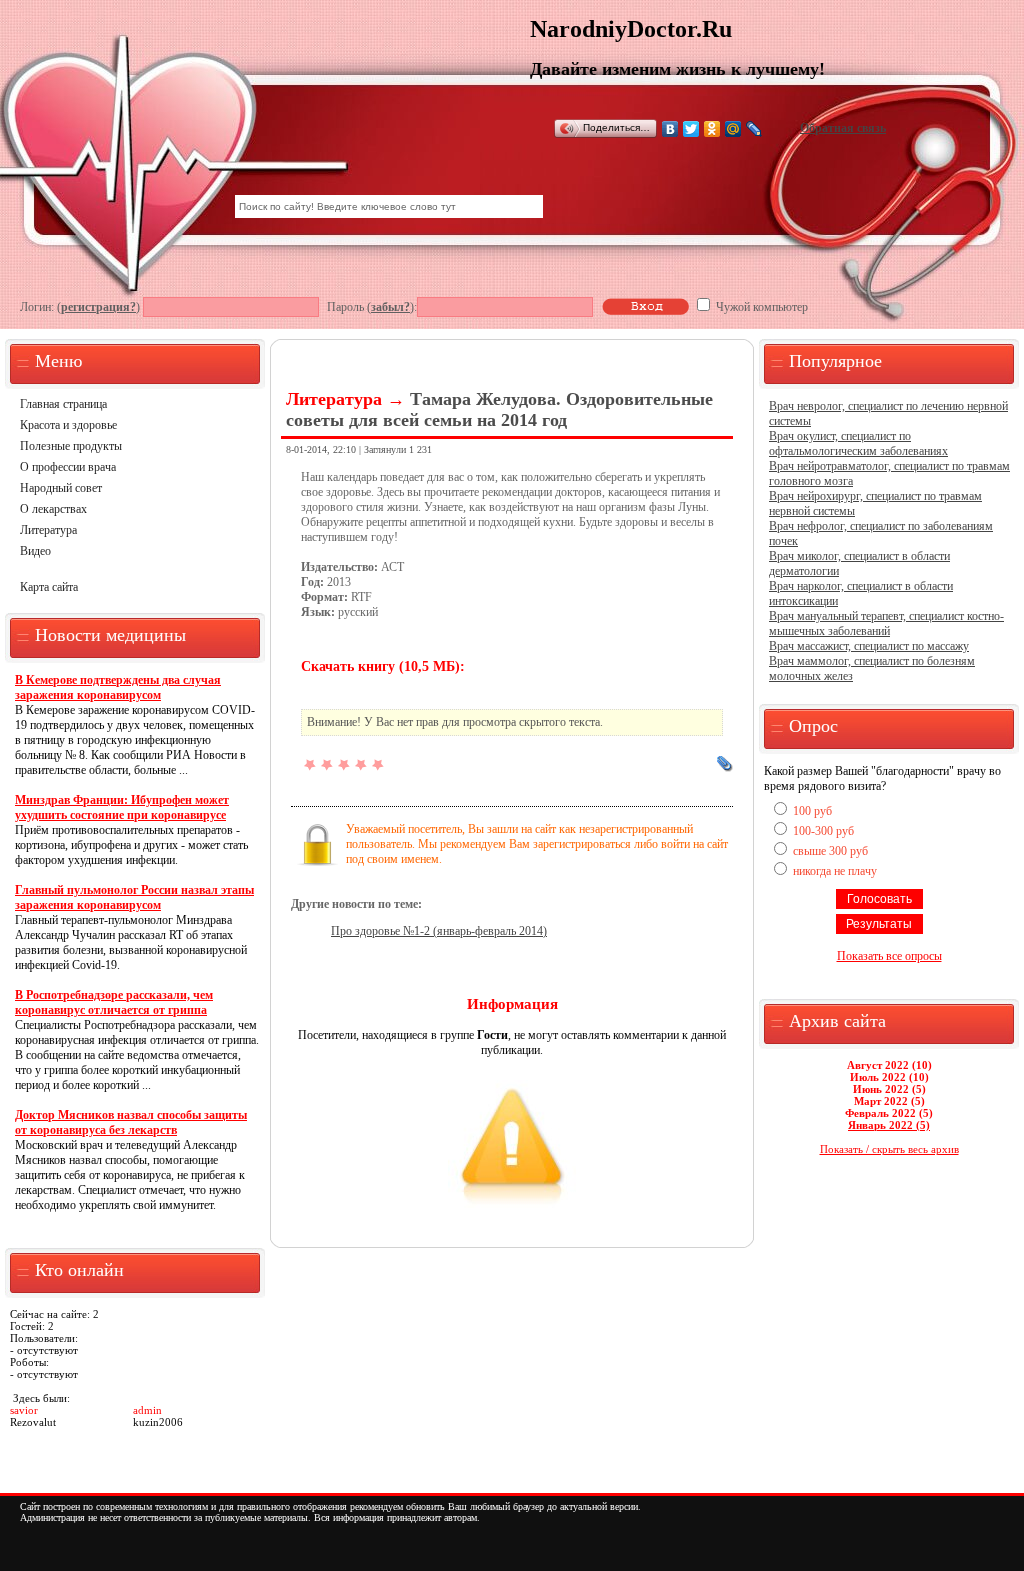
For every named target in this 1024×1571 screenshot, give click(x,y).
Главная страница (63, 404)
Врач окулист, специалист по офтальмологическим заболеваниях (858, 443)
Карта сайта (49, 587)
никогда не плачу (835, 871)
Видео (35, 551)
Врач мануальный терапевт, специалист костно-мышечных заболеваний (886, 623)
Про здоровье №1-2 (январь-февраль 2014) (439, 931)
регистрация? (98, 307)
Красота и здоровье (68, 425)
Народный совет (61, 488)
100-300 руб (823, 831)
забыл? (390, 307)
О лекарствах (53, 509)
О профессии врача (68, 467)
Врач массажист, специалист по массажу (869, 646)
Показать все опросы (889, 956)
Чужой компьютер (760, 307)
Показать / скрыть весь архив (889, 1149)
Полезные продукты (71, 446)
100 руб (812, 811)
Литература (48, 530)
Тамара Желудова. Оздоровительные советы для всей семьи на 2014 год (499, 409)
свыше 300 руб (830, 851)
